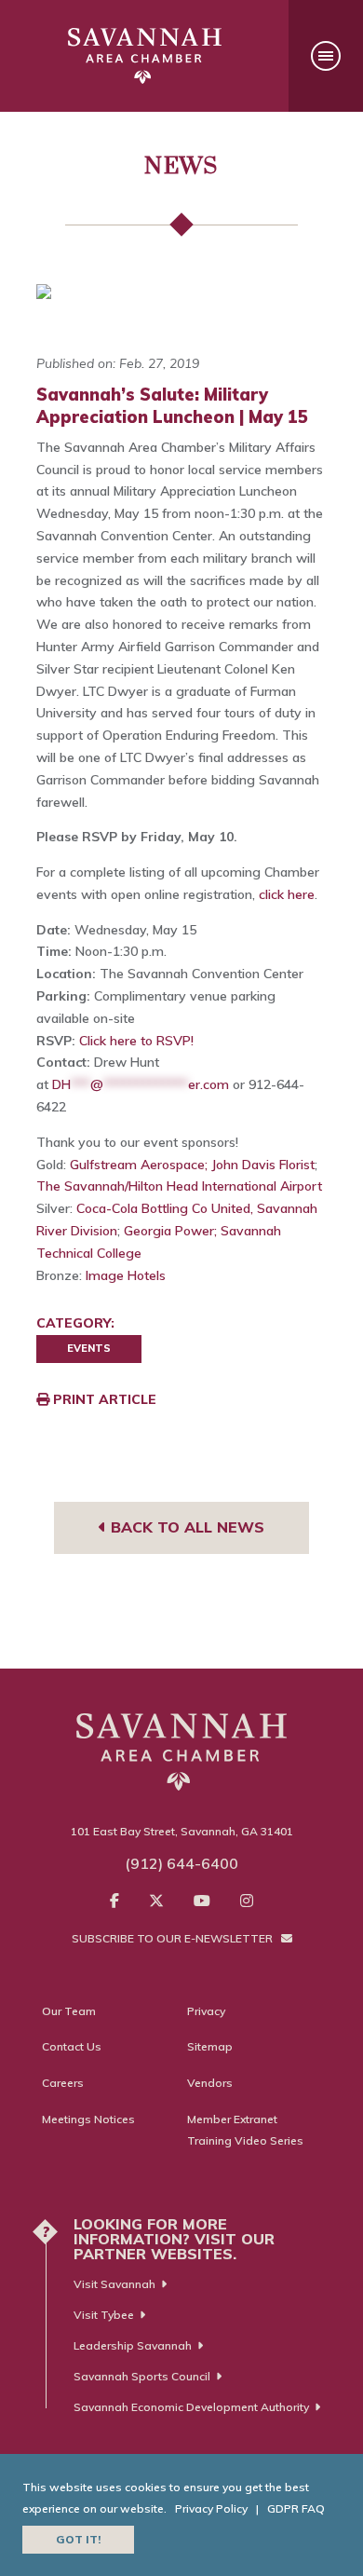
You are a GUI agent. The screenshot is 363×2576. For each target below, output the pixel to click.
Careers (63, 2083)
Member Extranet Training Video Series (245, 2130)
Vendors (210, 2083)
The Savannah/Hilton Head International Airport (179, 1186)
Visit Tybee (104, 2315)
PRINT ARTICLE (103, 1399)
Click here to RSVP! (136, 1041)
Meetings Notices (88, 2119)
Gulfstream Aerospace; (139, 1165)
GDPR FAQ (296, 2508)
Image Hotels (126, 1275)
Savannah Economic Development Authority (191, 2407)
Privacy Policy (211, 2508)
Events (89, 1348)
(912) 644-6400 (181, 1863)
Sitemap (210, 2046)
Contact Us (72, 2046)
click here (287, 894)
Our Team (69, 2011)
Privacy (206, 2011)
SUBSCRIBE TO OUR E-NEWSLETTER (174, 1938)
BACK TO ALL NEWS (185, 1527)
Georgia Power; (170, 1231)
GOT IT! (78, 2539)
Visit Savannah (114, 2284)
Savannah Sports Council (142, 2376)
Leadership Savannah (133, 2345)
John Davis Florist (263, 1165)
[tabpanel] (181, 292)
